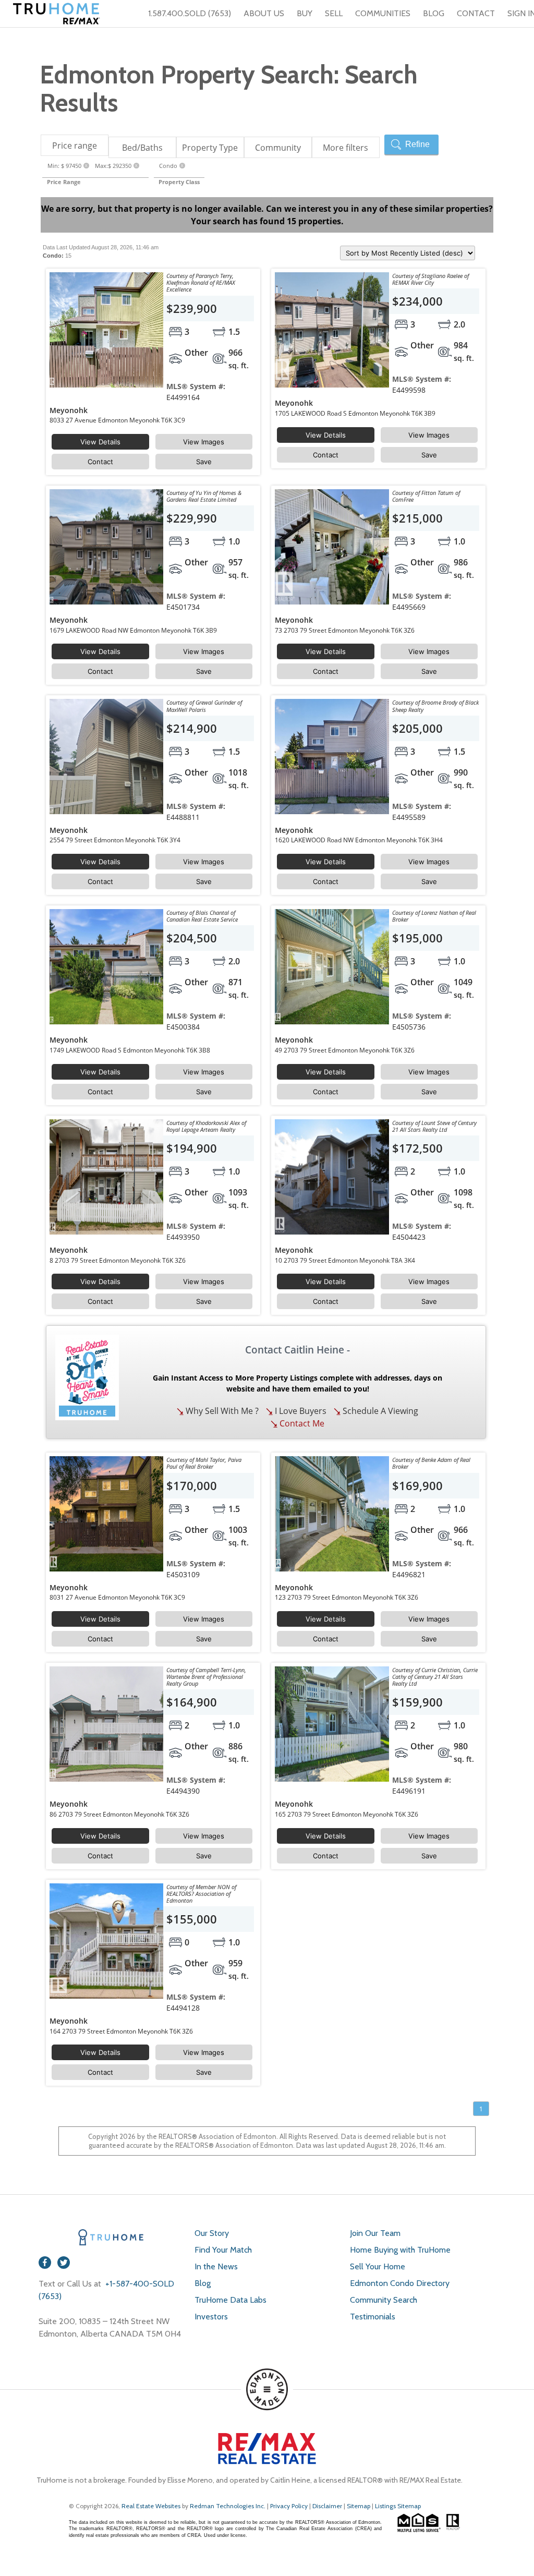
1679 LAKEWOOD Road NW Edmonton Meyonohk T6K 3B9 (133, 630)
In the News (216, 2266)
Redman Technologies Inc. (228, 2506)
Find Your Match (223, 2250)
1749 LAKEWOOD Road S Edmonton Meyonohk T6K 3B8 (130, 1050)
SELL (334, 13)
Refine (417, 144)
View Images (204, 442)
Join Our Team (375, 2233)
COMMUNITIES (383, 13)
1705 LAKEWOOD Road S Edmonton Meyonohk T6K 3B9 (355, 413)
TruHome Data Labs (230, 2300)
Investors (211, 2317)
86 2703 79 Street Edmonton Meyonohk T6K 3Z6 (119, 1814)
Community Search (384, 2300)
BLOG (434, 13)
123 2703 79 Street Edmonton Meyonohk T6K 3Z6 (347, 1597)
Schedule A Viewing (379, 1411)
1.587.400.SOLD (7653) (190, 13)
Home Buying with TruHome (400, 2250)
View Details (100, 442)
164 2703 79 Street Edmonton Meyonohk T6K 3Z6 (121, 2031)
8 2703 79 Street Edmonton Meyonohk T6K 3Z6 (118, 1260)
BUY (305, 13)
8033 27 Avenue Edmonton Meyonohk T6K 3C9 (117, 420)
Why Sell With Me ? (221, 1411)
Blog (203, 2283)
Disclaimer (327, 2506)
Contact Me (301, 1423)
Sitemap (359, 2506)
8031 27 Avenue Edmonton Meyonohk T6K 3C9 (117, 1597)
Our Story (212, 2233)
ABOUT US (264, 13)
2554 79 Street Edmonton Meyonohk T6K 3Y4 (115, 840)
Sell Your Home (378, 2266)
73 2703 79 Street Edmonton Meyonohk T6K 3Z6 (345, 630)
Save (204, 462)
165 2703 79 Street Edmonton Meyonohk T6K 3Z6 (347, 1814)
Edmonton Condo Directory (400, 2283)
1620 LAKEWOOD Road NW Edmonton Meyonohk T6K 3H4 (359, 840)
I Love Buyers (300, 1411)
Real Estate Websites (152, 2506)
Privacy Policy (289, 2506)
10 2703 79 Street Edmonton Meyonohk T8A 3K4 (345, 1260)
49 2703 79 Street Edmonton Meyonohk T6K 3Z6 (345, 1050)
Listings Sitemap (398, 2506)
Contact (100, 462)
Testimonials (373, 2317)
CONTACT (476, 13)
